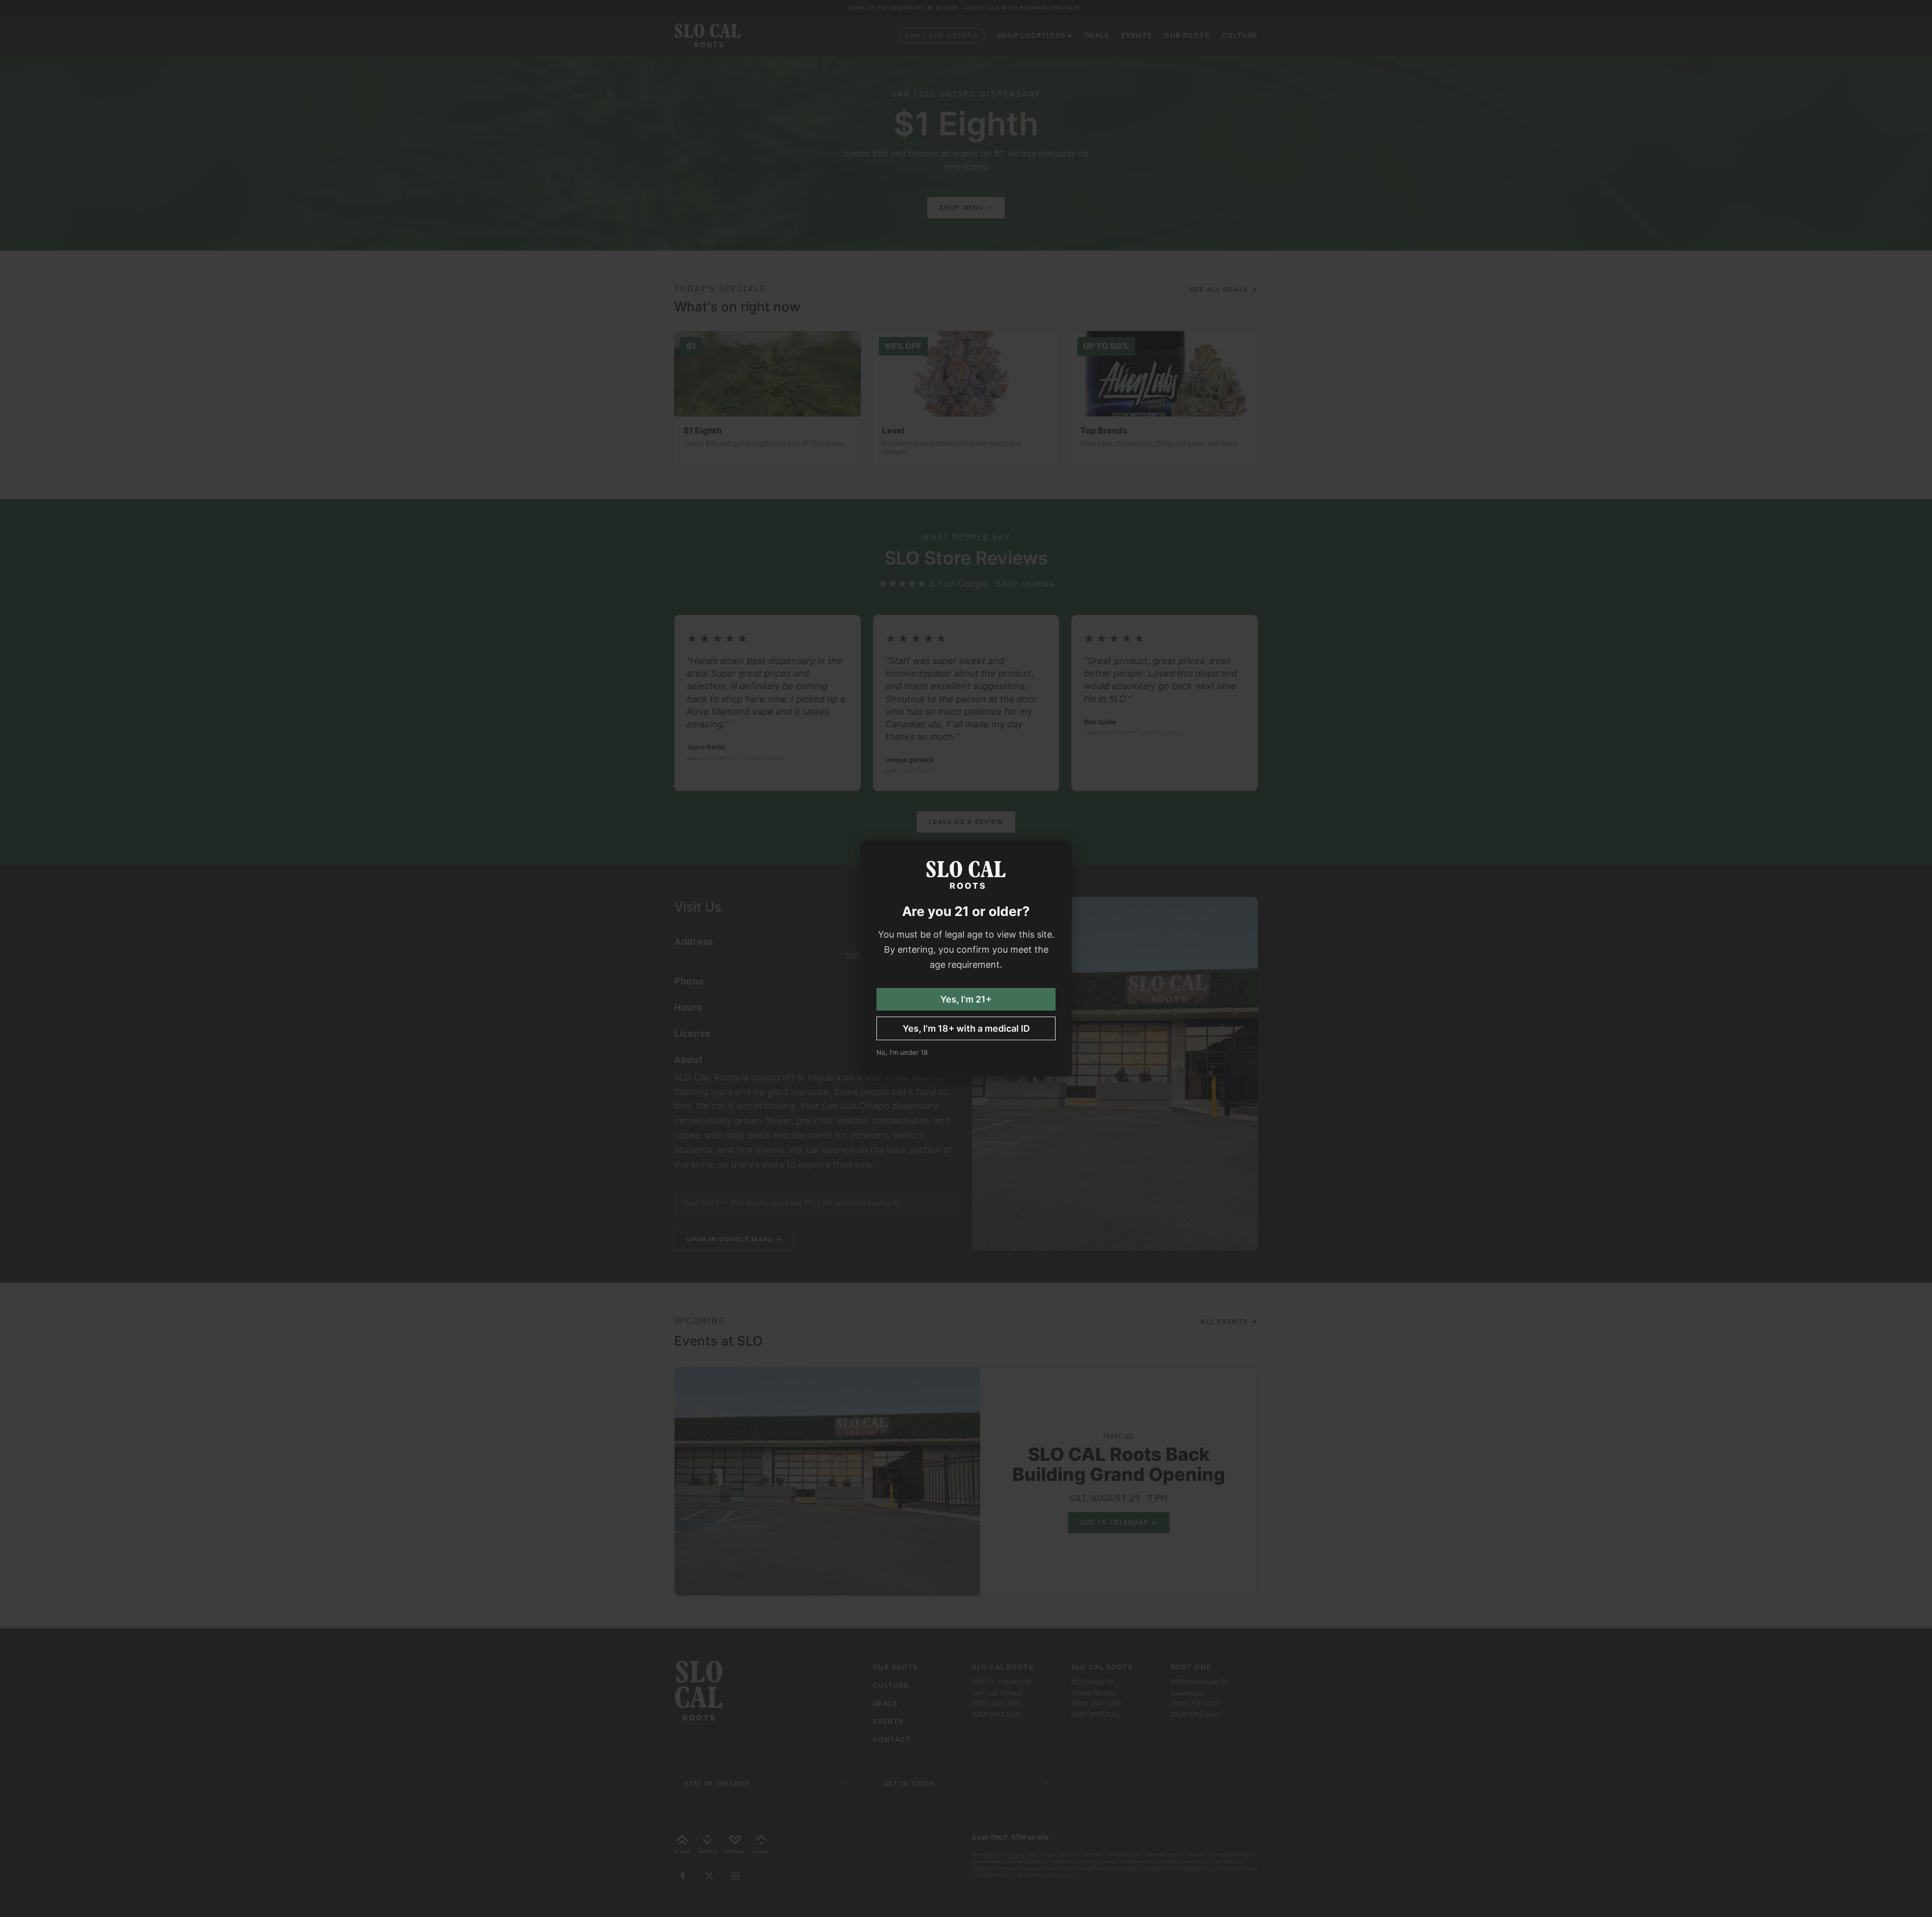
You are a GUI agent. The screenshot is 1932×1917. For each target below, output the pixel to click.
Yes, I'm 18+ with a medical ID (966, 1028)
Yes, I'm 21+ (966, 999)
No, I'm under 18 (902, 1052)
